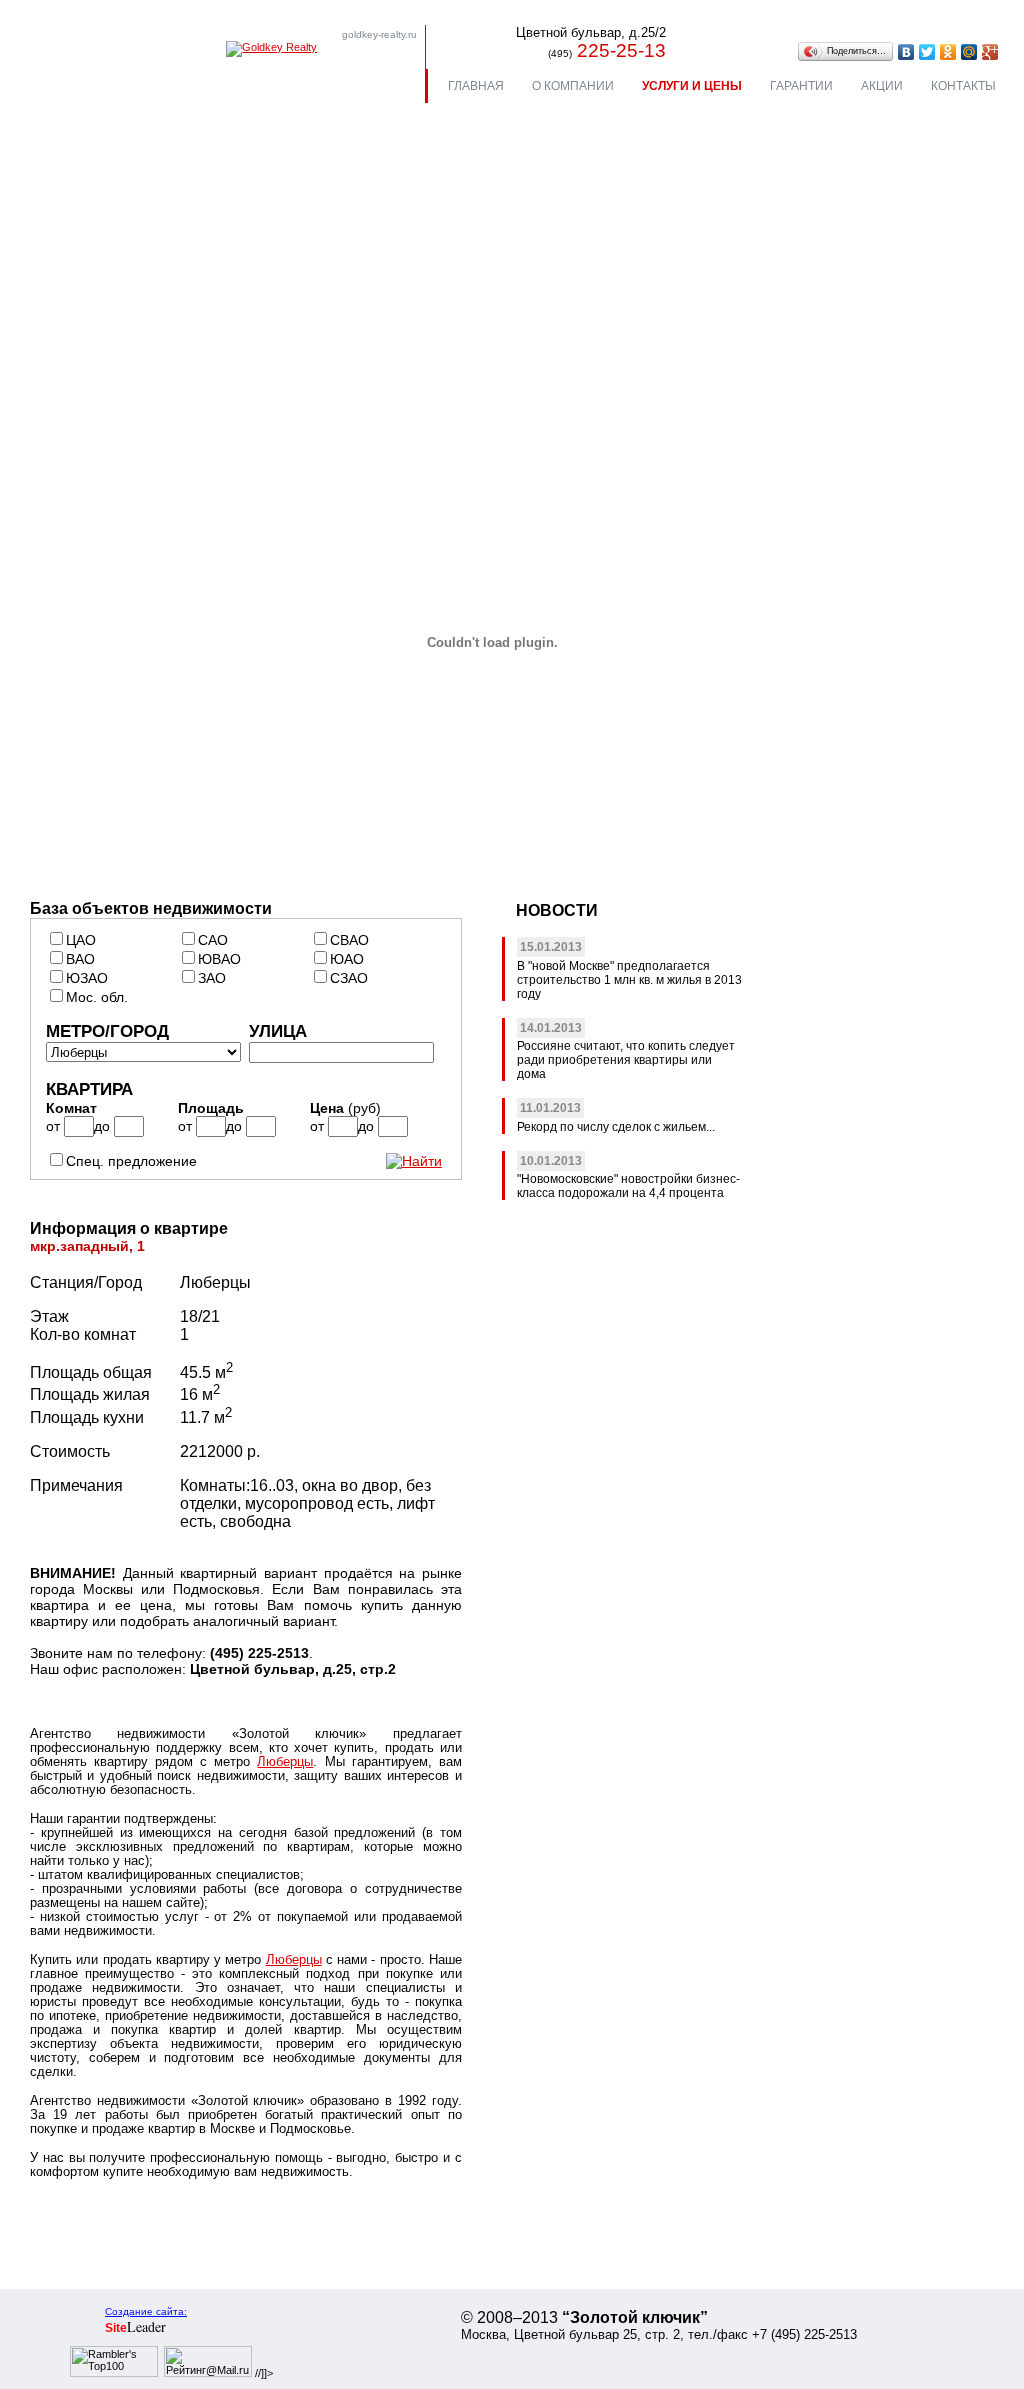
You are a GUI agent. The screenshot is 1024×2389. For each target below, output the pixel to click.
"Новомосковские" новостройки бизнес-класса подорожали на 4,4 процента (628, 1186)
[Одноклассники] (948, 52)
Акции (882, 86)
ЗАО (212, 978)
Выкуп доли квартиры (789, 337)
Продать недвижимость (146, 337)
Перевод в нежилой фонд (152, 367)
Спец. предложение (131, 1161)
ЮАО (347, 959)
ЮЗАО (87, 978)
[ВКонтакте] (906, 52)
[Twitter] (927, 52)
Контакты (963, 86)
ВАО (80, 959)
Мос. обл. (97, 997)
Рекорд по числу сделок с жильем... (616, 1127)
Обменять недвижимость (476, 307)
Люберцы (285, 1762)
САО (213, 940)
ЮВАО (219, 959)
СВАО (349, 940)
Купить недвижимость (141, 307)
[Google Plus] (990, 52)
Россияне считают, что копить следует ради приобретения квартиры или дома (626, 1060)
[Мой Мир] (969, 52)
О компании (573, 86)
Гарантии (801, 86)
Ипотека (418, 337)
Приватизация (762, 307)
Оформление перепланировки (167, 397)
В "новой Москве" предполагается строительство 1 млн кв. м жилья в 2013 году (629, 980)
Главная (476, 86)
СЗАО (349, 978)
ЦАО (81, 940)
